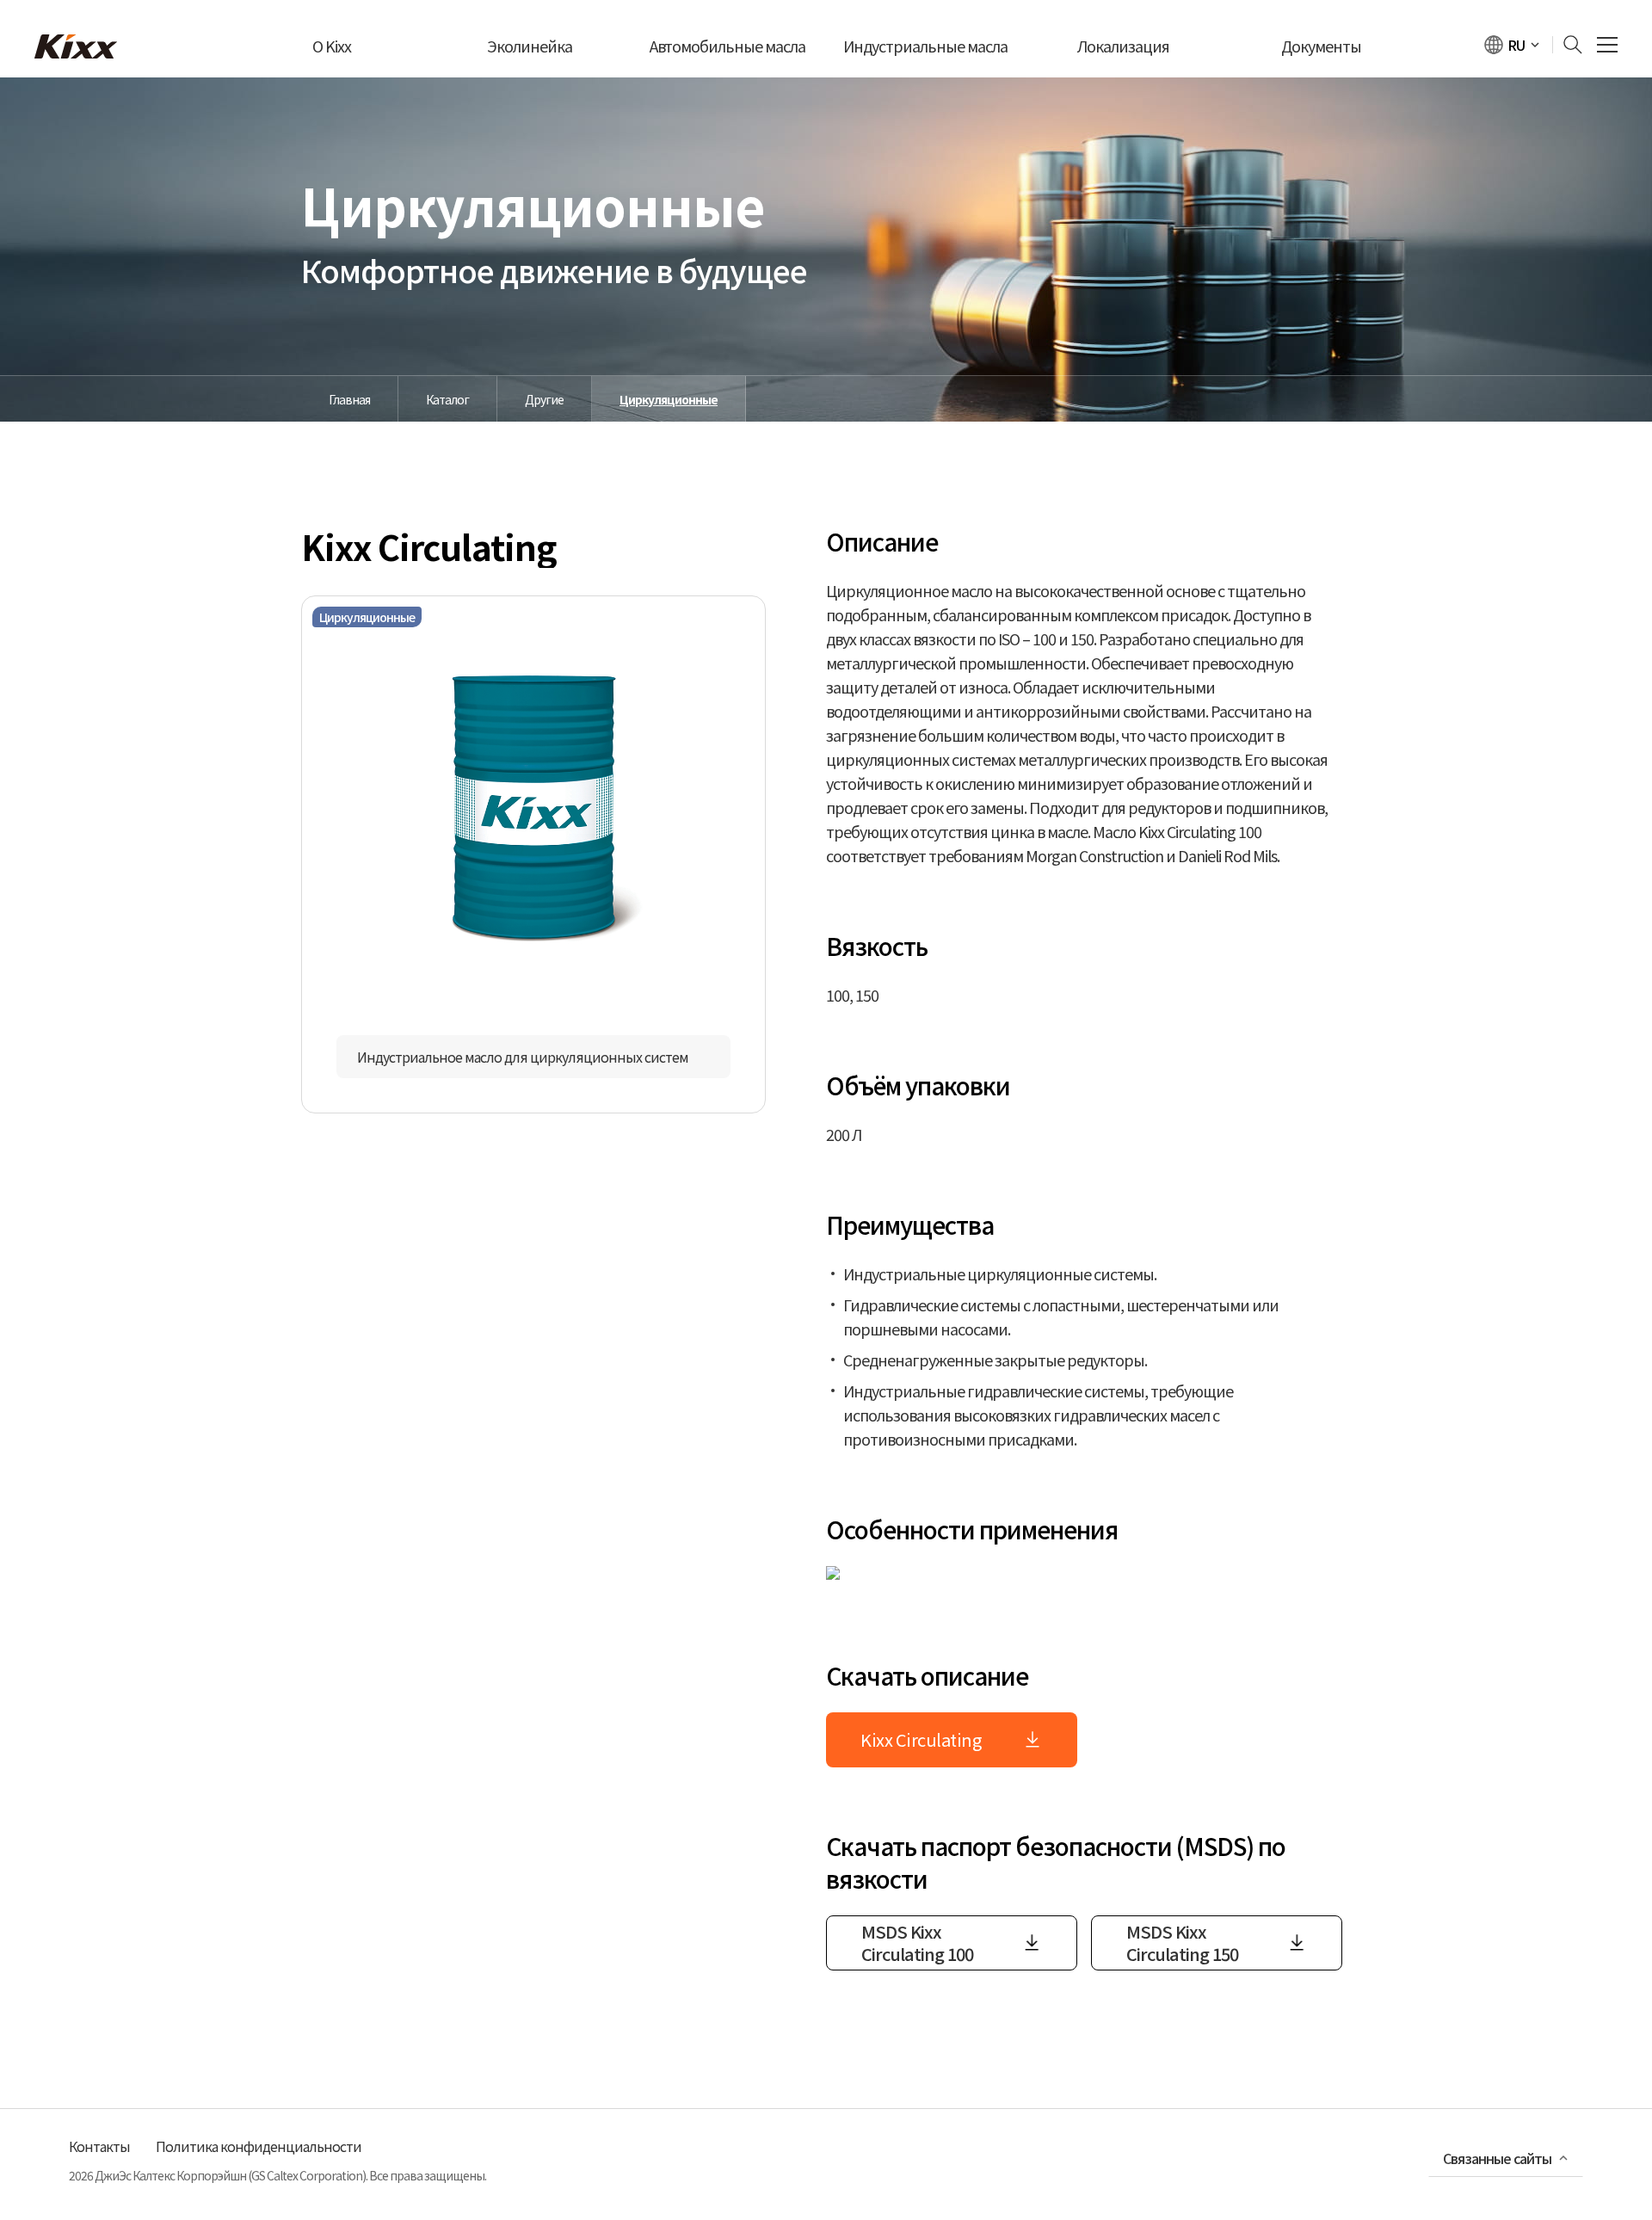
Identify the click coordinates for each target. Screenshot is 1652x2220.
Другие (544, 399)
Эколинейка (530, 46)
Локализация (1123, 46)
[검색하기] (1568, 45)
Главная (349, 399)
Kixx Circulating (921, 1739)
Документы (1321, 46)
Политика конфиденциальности (259, 2146)
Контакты (99, 2146)
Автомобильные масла (727, 46)
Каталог (447, 399)
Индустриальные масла (925, 46)
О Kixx (332, 46)
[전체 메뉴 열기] (1607, 45)
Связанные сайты (1497, 2158)
